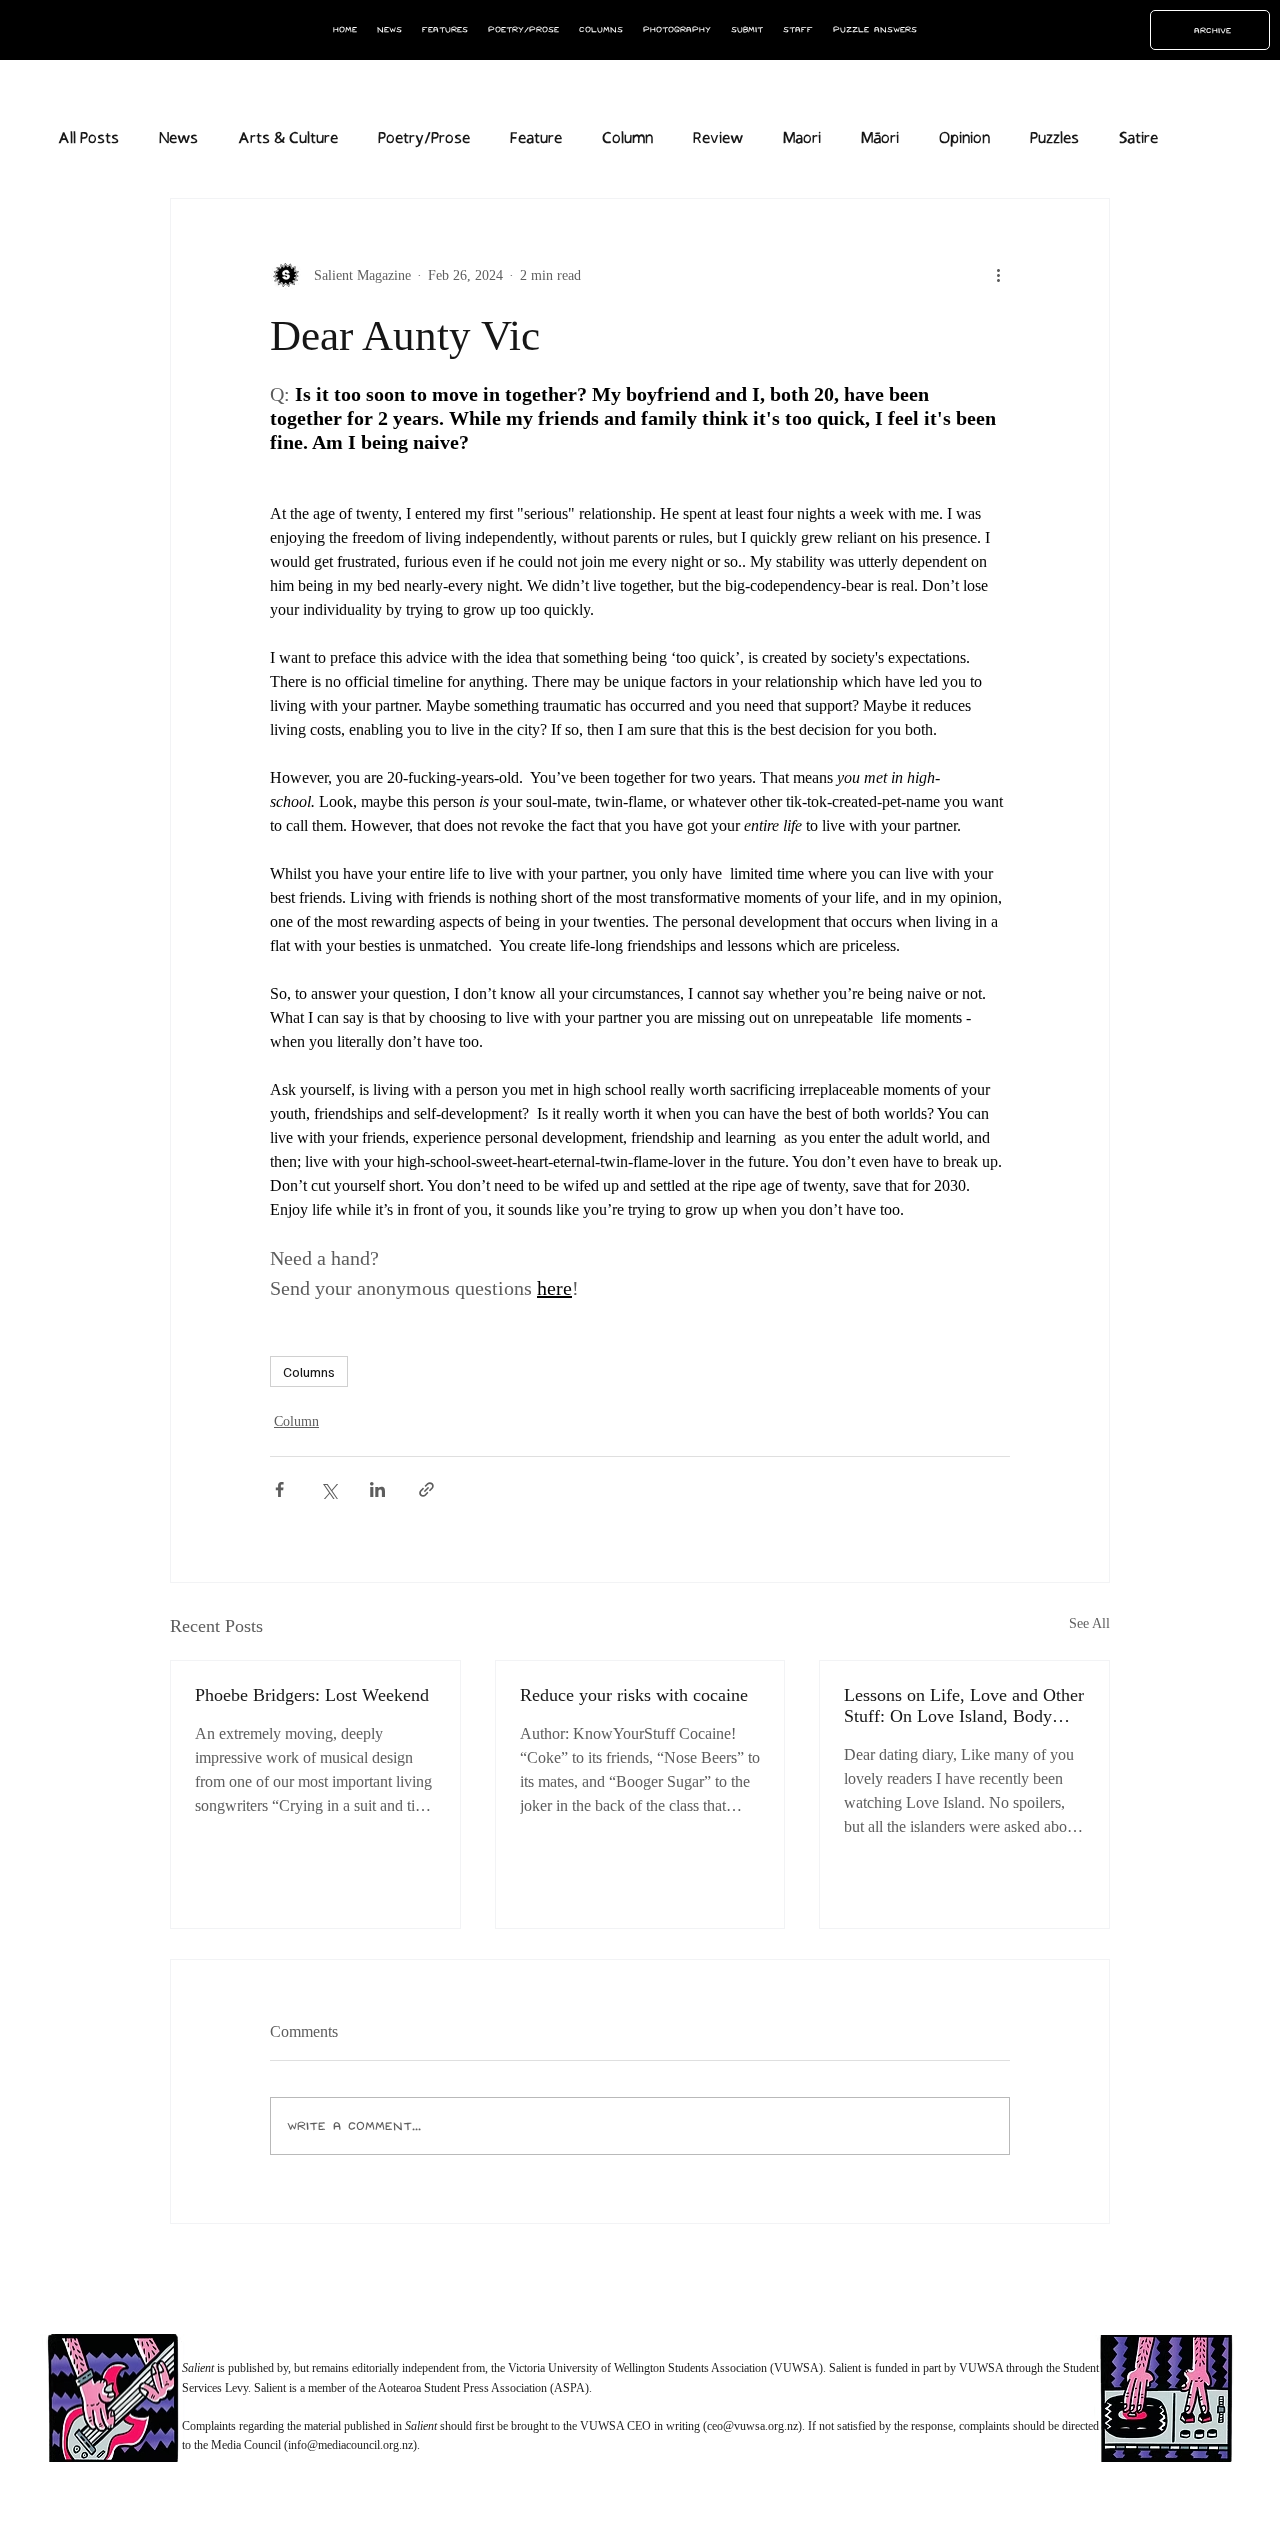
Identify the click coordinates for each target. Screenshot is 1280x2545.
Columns (309, 1371)
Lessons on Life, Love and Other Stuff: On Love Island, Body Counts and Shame (964, 1706)
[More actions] (998, 275)
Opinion (964, 138)
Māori (880, 138)
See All (1089, 1623)
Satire (1138, 138)
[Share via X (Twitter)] (328, 1489)
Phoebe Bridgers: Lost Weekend (312, 1695)
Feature (536, 138)
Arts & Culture (288, 138)
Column (627, 138)
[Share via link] (426, 1489)
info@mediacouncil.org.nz (350, 2445)
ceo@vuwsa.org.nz (752, 2426)
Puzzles (1054, 138)
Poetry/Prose (424, 138)
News (178, 138)
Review (718, 138)
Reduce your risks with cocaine (634, 1695)
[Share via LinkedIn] (377, 1489)
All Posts (88, 138)
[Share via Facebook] (279, 1489)
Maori (802, 138)
